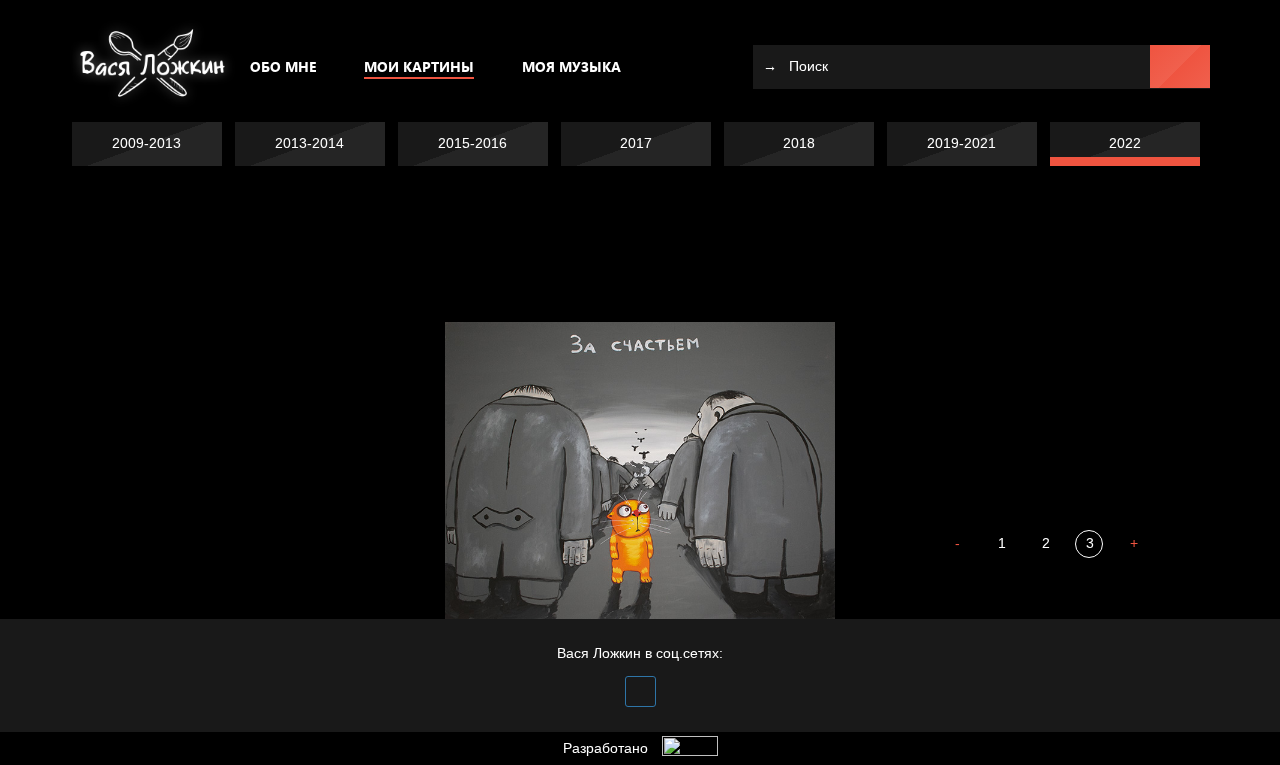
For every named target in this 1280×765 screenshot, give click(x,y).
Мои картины (419, 66)
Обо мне (283, 66)
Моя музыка (571, 66)
